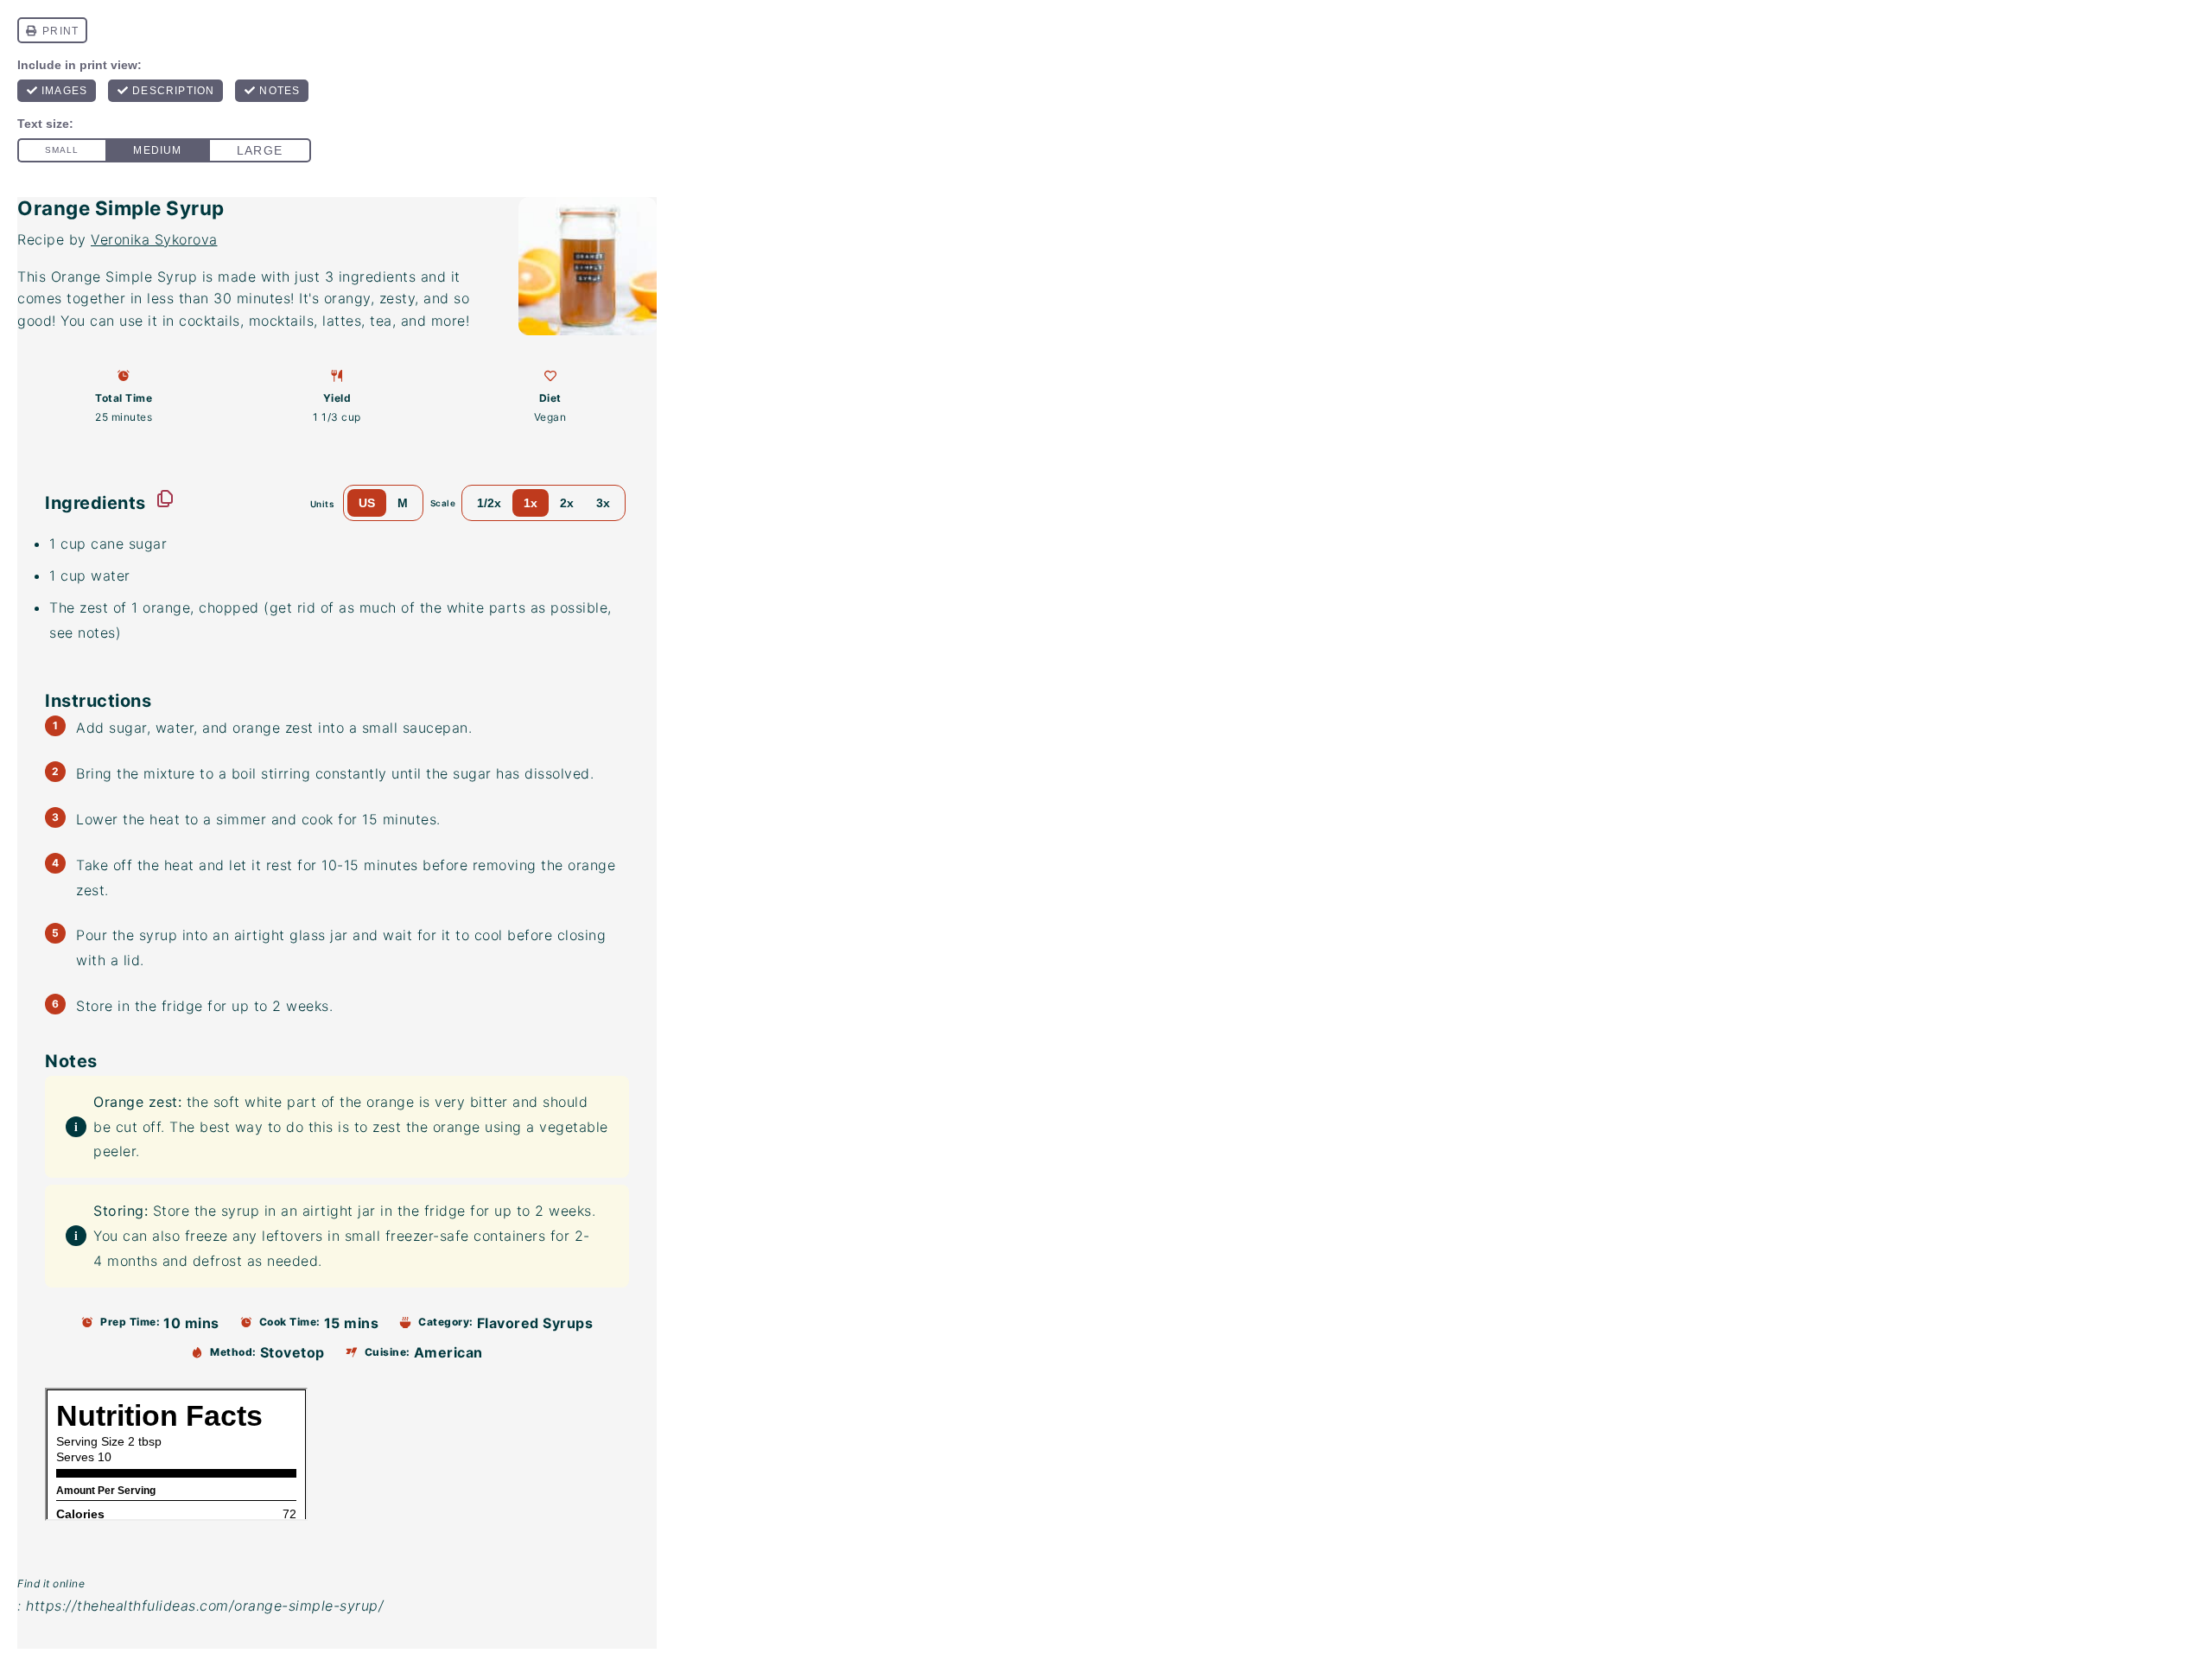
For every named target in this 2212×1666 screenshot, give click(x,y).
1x (531, 503)
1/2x (489, 503)
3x (603, 503)
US (367, 503)
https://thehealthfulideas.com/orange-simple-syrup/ (205, 1606)
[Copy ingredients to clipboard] (165, 499)
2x (567, 503)
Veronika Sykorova (154, 239)
